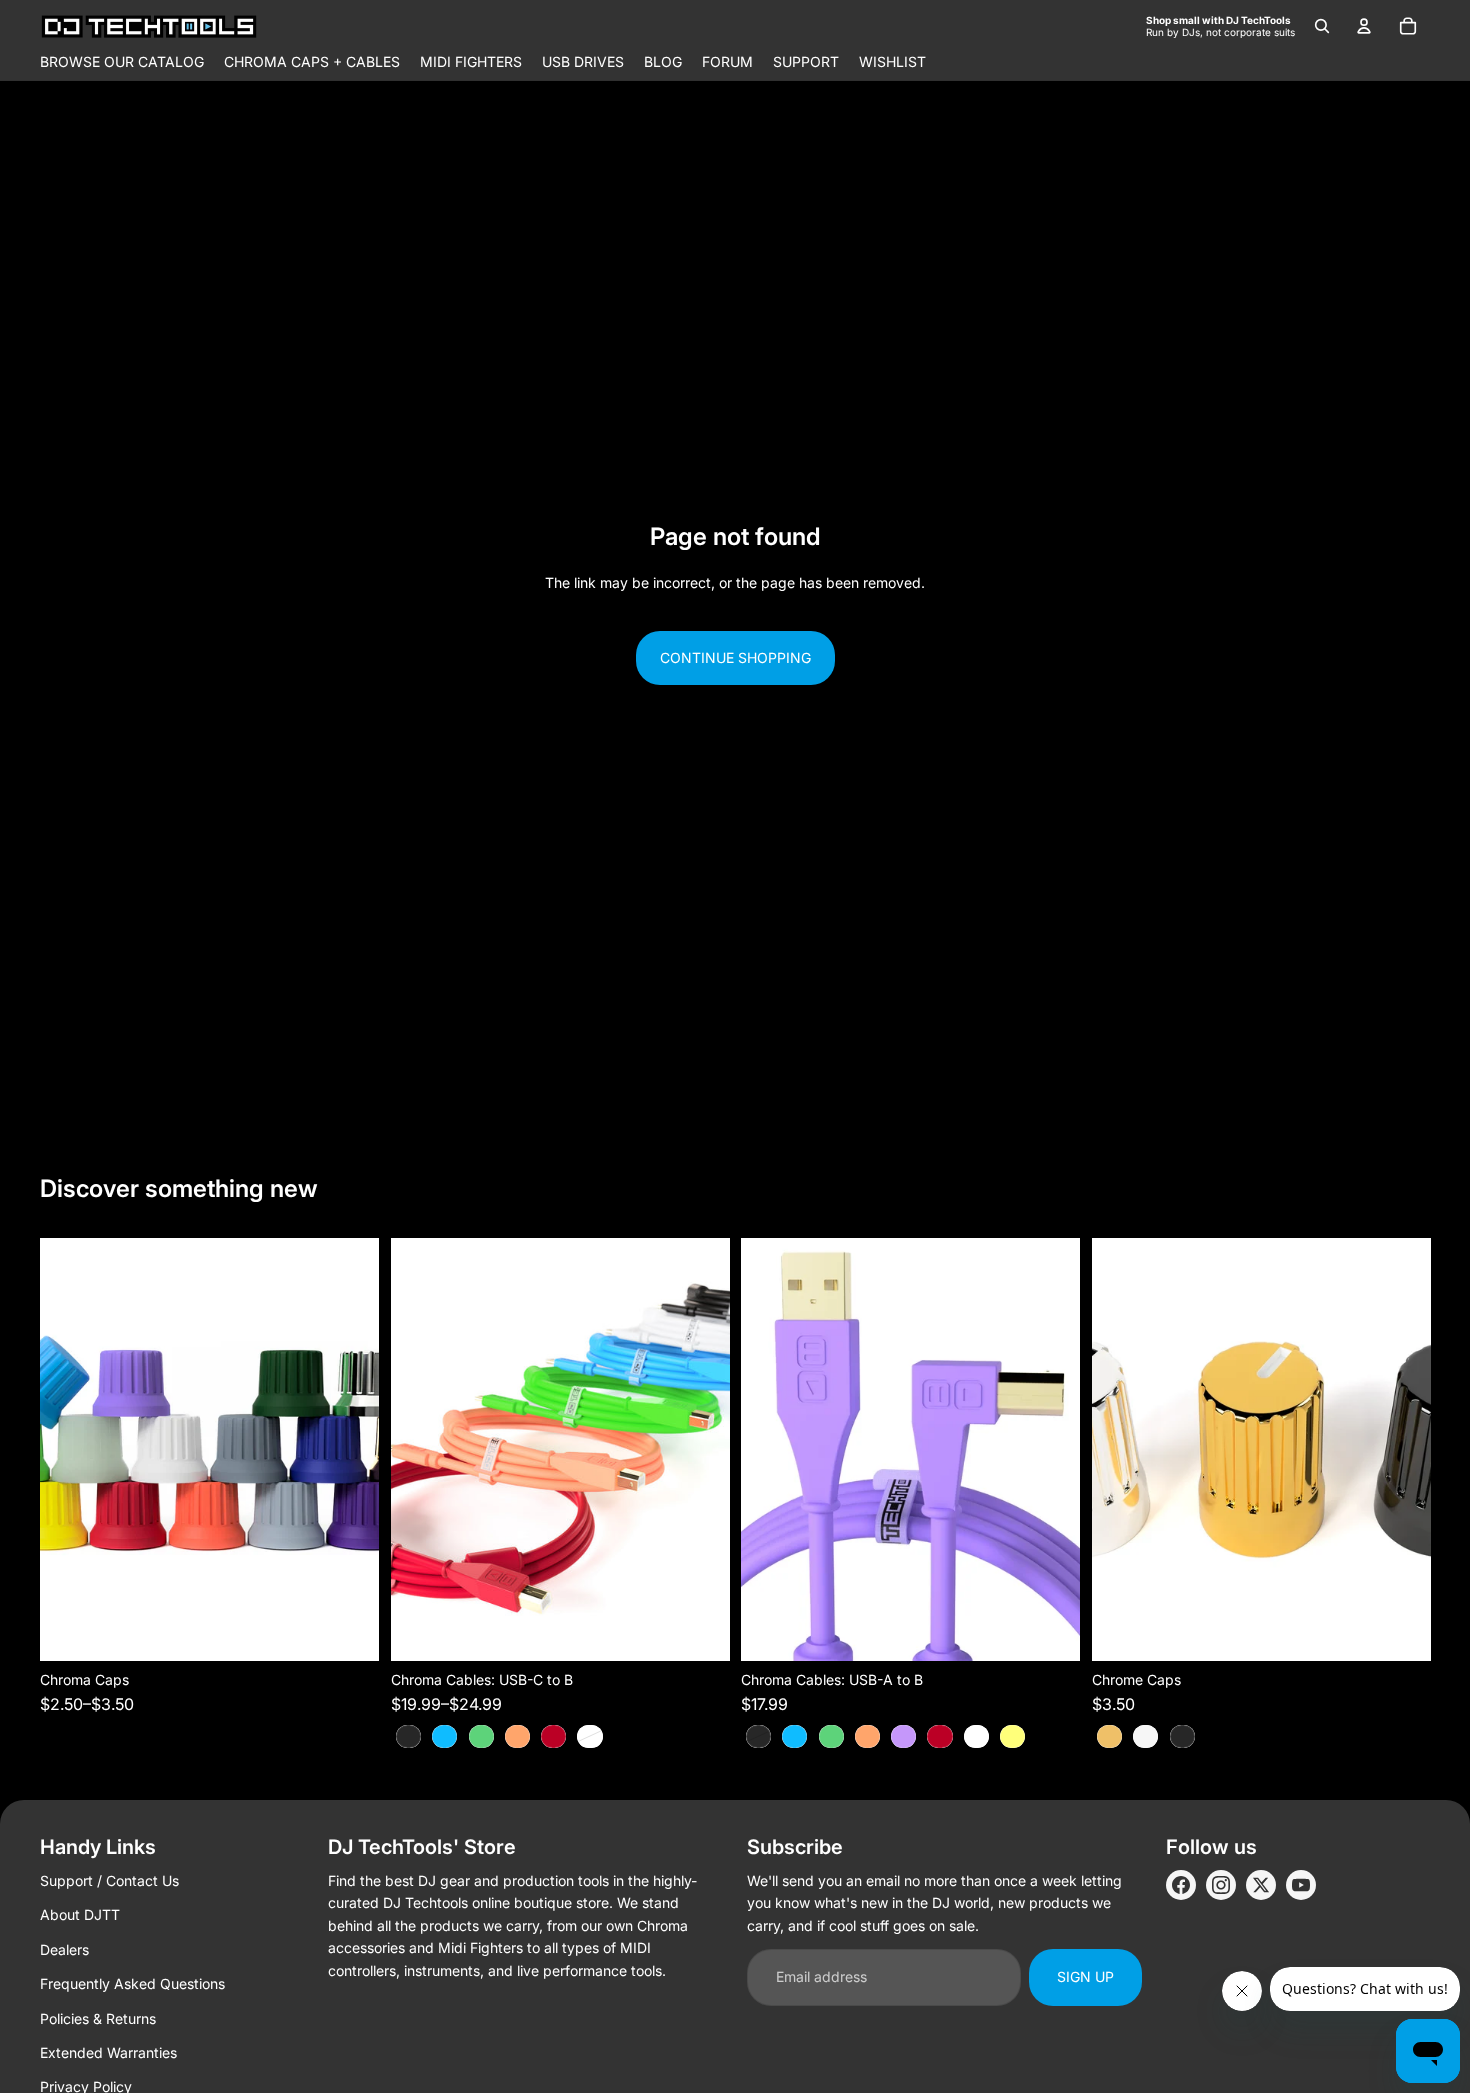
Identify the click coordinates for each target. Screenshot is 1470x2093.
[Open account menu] (1364, 26)
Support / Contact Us (109, 1880)
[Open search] (1322, 26)
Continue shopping (735, 657)
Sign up (1085, 1976)
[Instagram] (1221, 1885)
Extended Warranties (108, 2052)
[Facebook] (1181, 1885)
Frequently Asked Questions (132, 1983)
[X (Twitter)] (1261, 1885)
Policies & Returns (98, 2018)
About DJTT (80, 1914)
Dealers (64, 1949)
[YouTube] (1301, 1885)
